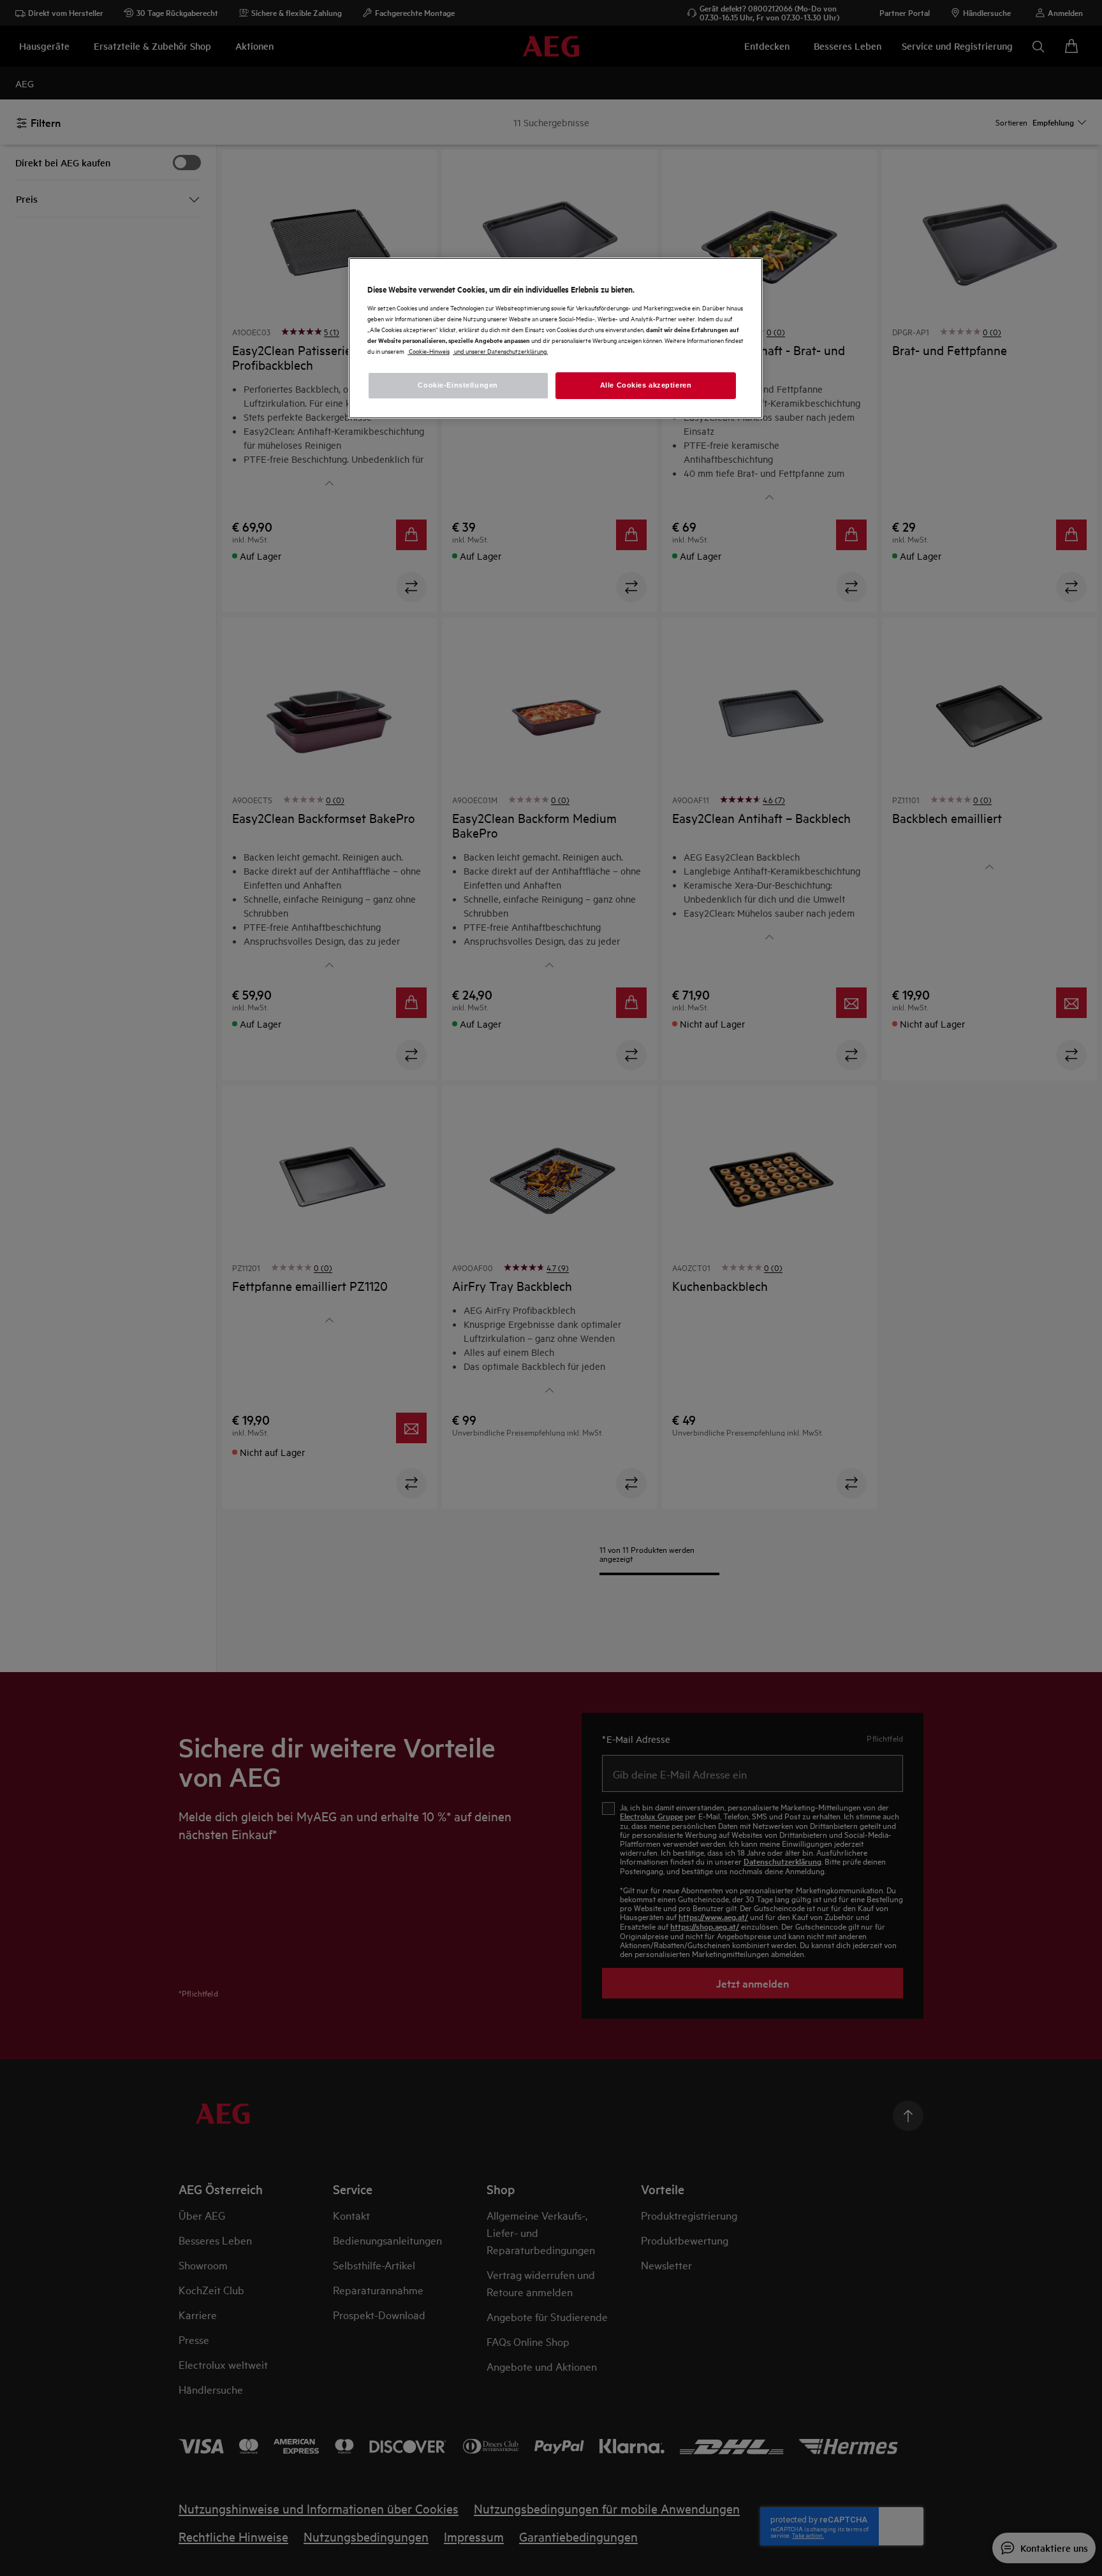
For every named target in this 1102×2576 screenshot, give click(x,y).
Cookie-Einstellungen (458, 385)
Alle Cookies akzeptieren (646, 385)
